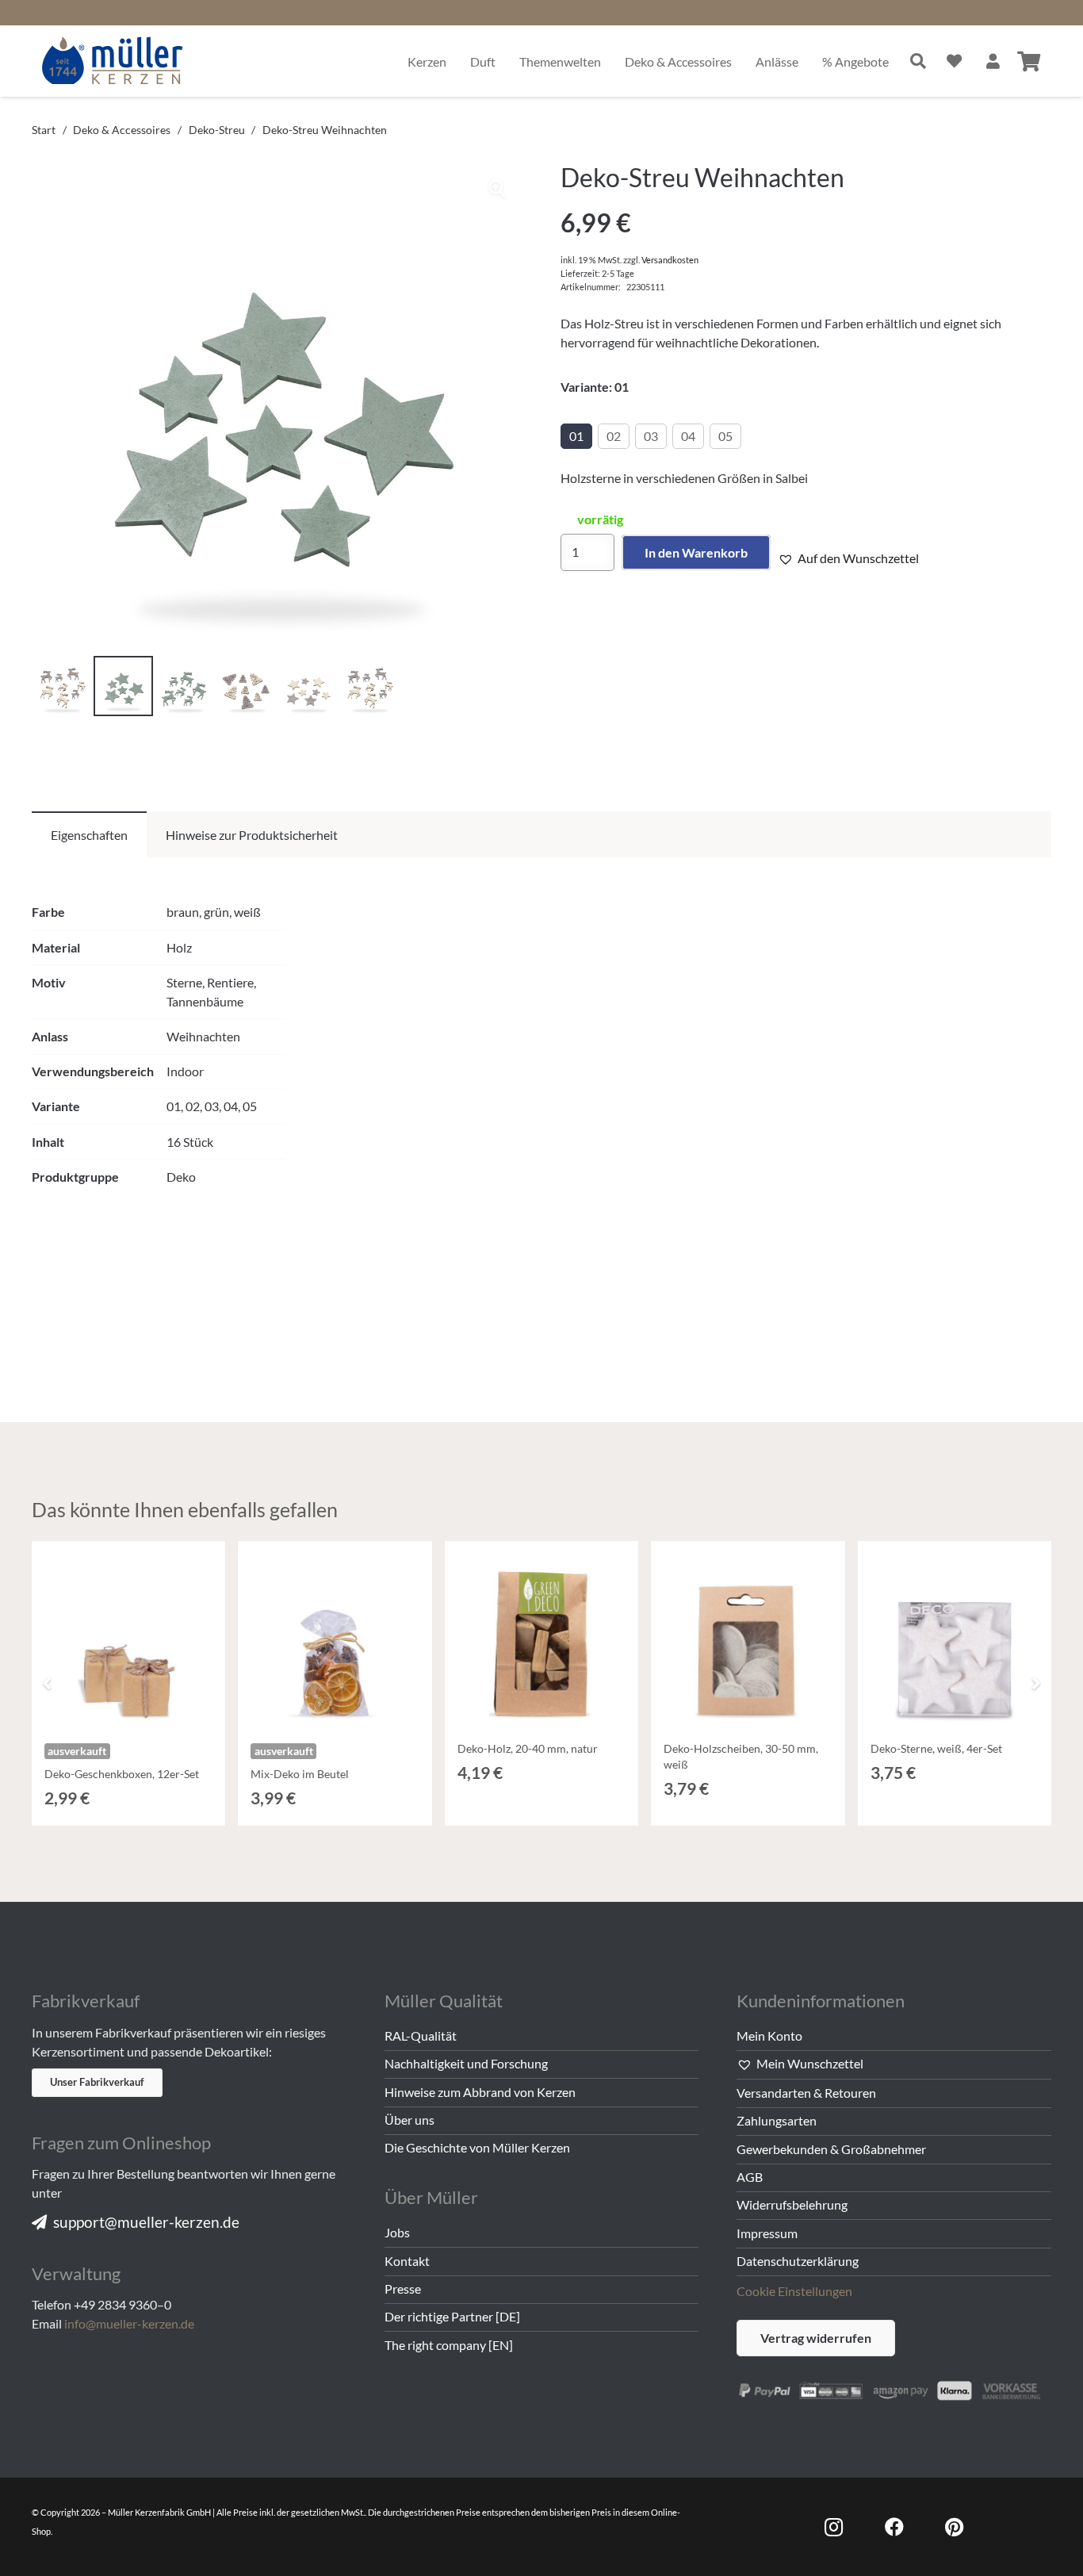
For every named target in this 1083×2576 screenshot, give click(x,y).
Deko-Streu (217, 130)
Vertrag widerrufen (816, 2338)
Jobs (397, 2232)
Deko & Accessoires (122, 130)
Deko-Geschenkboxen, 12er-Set (122, 1774)
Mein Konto (769, 2035)
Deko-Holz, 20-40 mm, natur (528, 1748)
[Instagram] (834, 2527)
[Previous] (48, 1683)
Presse (403, 2288)
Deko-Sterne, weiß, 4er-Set (936, 1748)
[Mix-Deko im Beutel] (335, 1638)
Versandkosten (670, 260)
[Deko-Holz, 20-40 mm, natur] (541, 1638)
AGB (750, 2177)
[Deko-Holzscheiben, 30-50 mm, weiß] (748, 1638)
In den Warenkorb (696, 552)
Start (44, 130)
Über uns (409, 2120)
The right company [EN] (449, 2345)
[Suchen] (918, 61)
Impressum (767, 2233)
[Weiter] (1035, 1683)
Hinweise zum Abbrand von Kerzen (480, 2092)
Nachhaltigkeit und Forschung (466, 2063)
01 (576, 436)
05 (725, 436)
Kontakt (407, 2261)
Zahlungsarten (777, 2120)
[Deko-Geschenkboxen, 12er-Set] (128, 1638)
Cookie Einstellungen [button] (794, 2291)
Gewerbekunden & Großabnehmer (831, 2149)
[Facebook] (894, 2527)
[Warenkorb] (1029, 61)
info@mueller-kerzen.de (129, 2323)
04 (688, 436)
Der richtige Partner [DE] (452, 2316)
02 (614, 436)
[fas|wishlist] (954, 61)
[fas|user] (993, 61)
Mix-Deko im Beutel (300, 1774)
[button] (497, 189)
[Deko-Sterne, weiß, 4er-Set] (955, 1638)
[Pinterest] (955, 2527)
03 (651, 436)
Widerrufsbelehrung (792, 2204)
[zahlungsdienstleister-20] (894, 2388)
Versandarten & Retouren (806, 2093)
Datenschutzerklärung (798, 2261)
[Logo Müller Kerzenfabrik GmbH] (113, 61)
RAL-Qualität (421, 2035)
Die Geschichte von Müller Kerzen (477, 2147)
